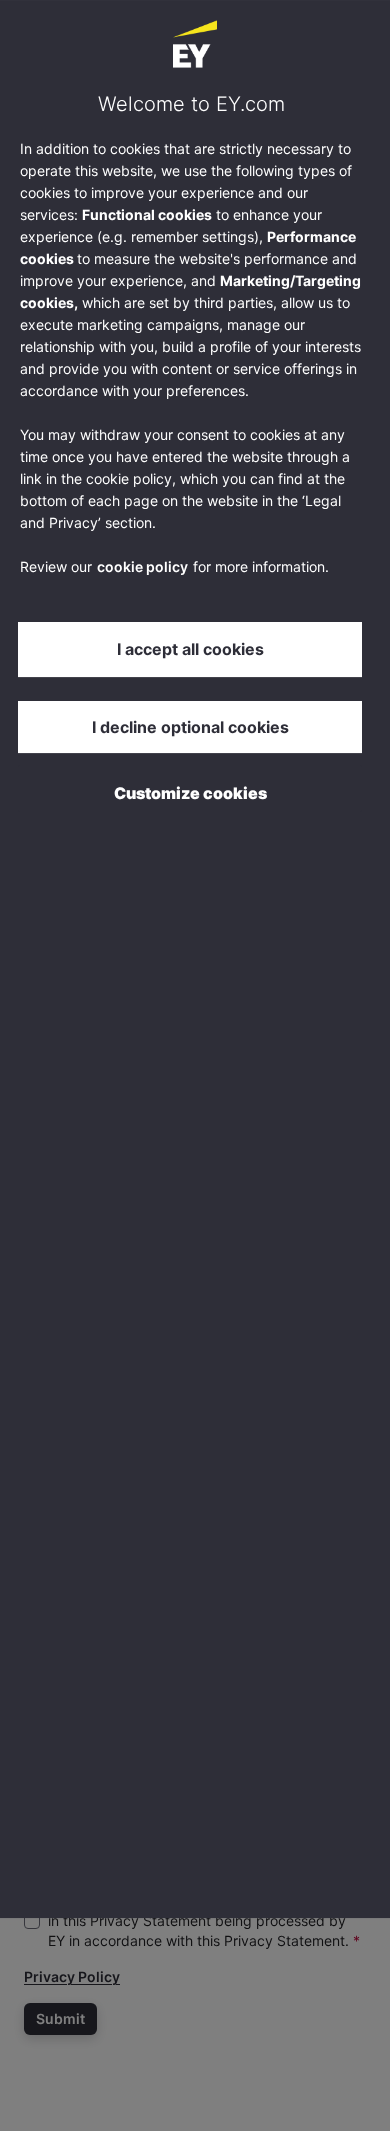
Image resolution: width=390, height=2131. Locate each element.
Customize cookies (190, 793)
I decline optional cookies (190, 727)
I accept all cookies (190, 649)
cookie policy (142, 566)
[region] (195, 959)
